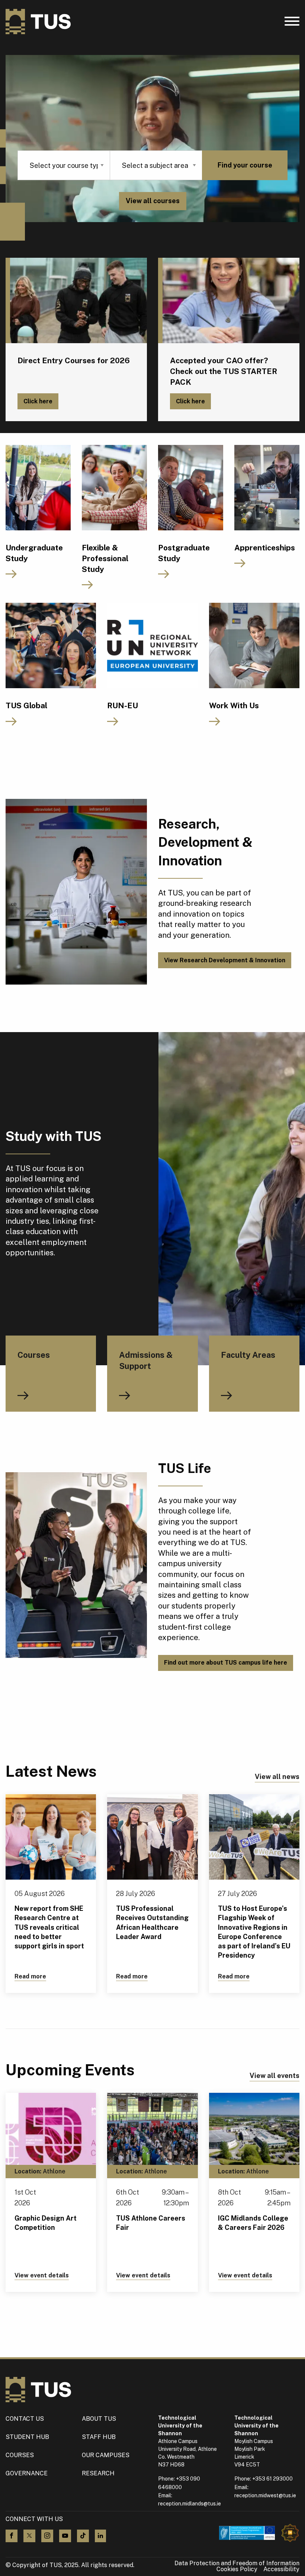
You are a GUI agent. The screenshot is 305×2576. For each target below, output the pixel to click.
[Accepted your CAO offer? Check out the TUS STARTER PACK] (229, 300)
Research (98, 2473)
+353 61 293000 (272, 2479)
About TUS (99, 2419)
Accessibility (281, 2569)
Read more (30, 1976)
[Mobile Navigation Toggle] (292, 23)
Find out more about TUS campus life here (226, 1663)
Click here (38, 401)
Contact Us (25, 2419)
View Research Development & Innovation (225, 960)
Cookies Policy (237, 2569)
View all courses (153, 201)
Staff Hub (99, 2437)
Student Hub (27, 2437)
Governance (27, 2473)
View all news (277, 1777)
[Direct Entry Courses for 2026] (76, 300)
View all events (274, 2076)
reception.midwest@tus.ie (265, 2495)
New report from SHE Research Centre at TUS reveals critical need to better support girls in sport (49, 1927)
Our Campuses (106, 2455)
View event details (42, 2275)
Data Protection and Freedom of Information (237, 2563)
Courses (20, 2455)
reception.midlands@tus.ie (190, 2504)
